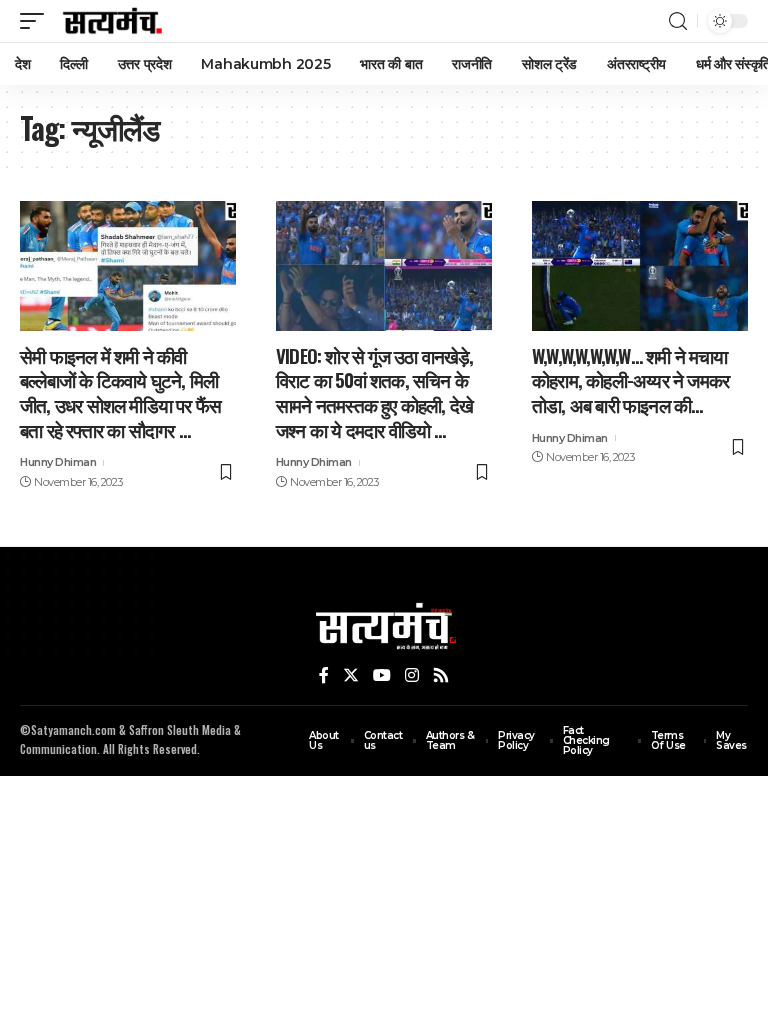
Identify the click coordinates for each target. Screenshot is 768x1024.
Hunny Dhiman (58, 462)
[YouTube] (382, 676)
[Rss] (441, 676)
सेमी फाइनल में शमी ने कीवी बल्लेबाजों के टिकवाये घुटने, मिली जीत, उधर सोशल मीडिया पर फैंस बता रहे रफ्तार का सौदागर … (120, 392)
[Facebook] (324, 676)
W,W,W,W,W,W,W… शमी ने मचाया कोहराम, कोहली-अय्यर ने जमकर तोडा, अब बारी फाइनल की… (630, 379)
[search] (678, 21)
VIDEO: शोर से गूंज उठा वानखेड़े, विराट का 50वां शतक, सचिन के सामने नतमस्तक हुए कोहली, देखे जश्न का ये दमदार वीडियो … (375, 392)
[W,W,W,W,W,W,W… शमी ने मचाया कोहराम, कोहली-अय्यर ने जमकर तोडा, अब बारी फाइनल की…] (640, 266)
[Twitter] (351, 676)
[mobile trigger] (37, 21)
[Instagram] (412, 676)
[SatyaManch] (113, 21)
